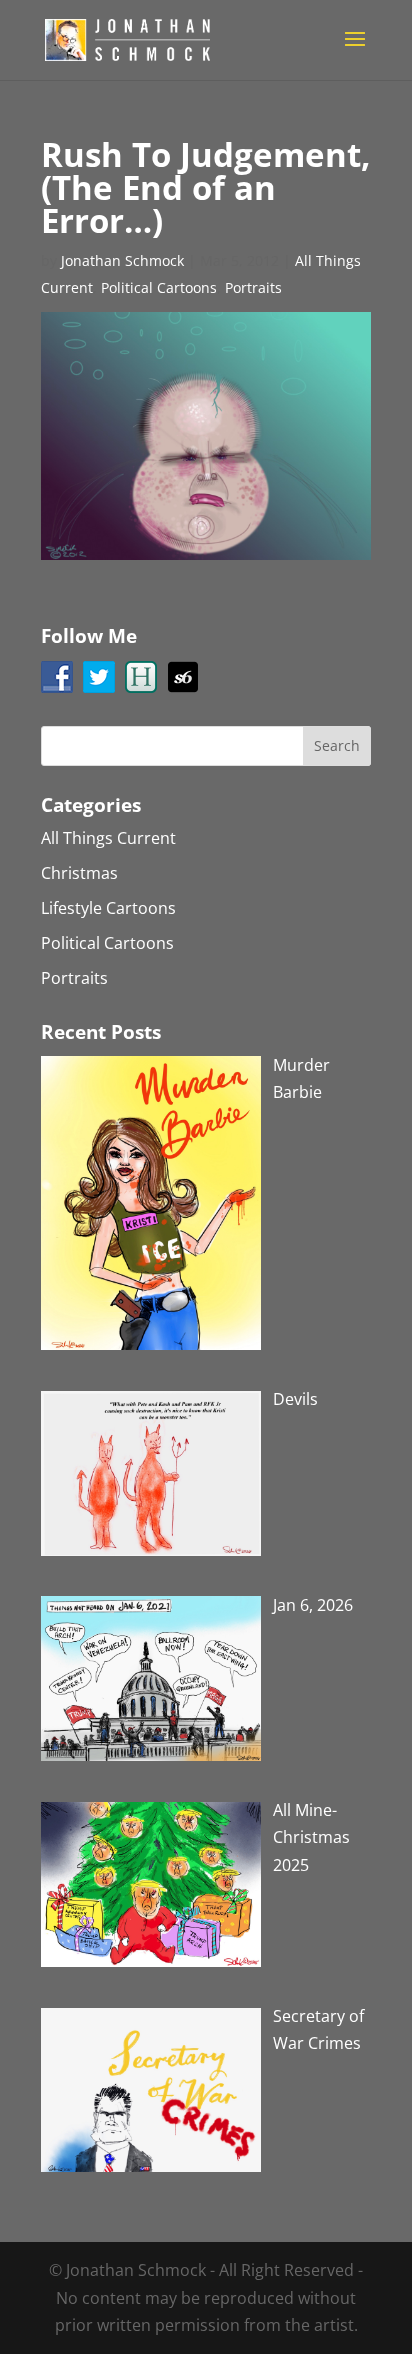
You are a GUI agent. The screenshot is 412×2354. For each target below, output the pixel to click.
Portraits (253, 287)
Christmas (79, 873)
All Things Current (108, 838)
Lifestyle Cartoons (108, 908)
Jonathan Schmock (122, 260)
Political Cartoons (159, 287)
